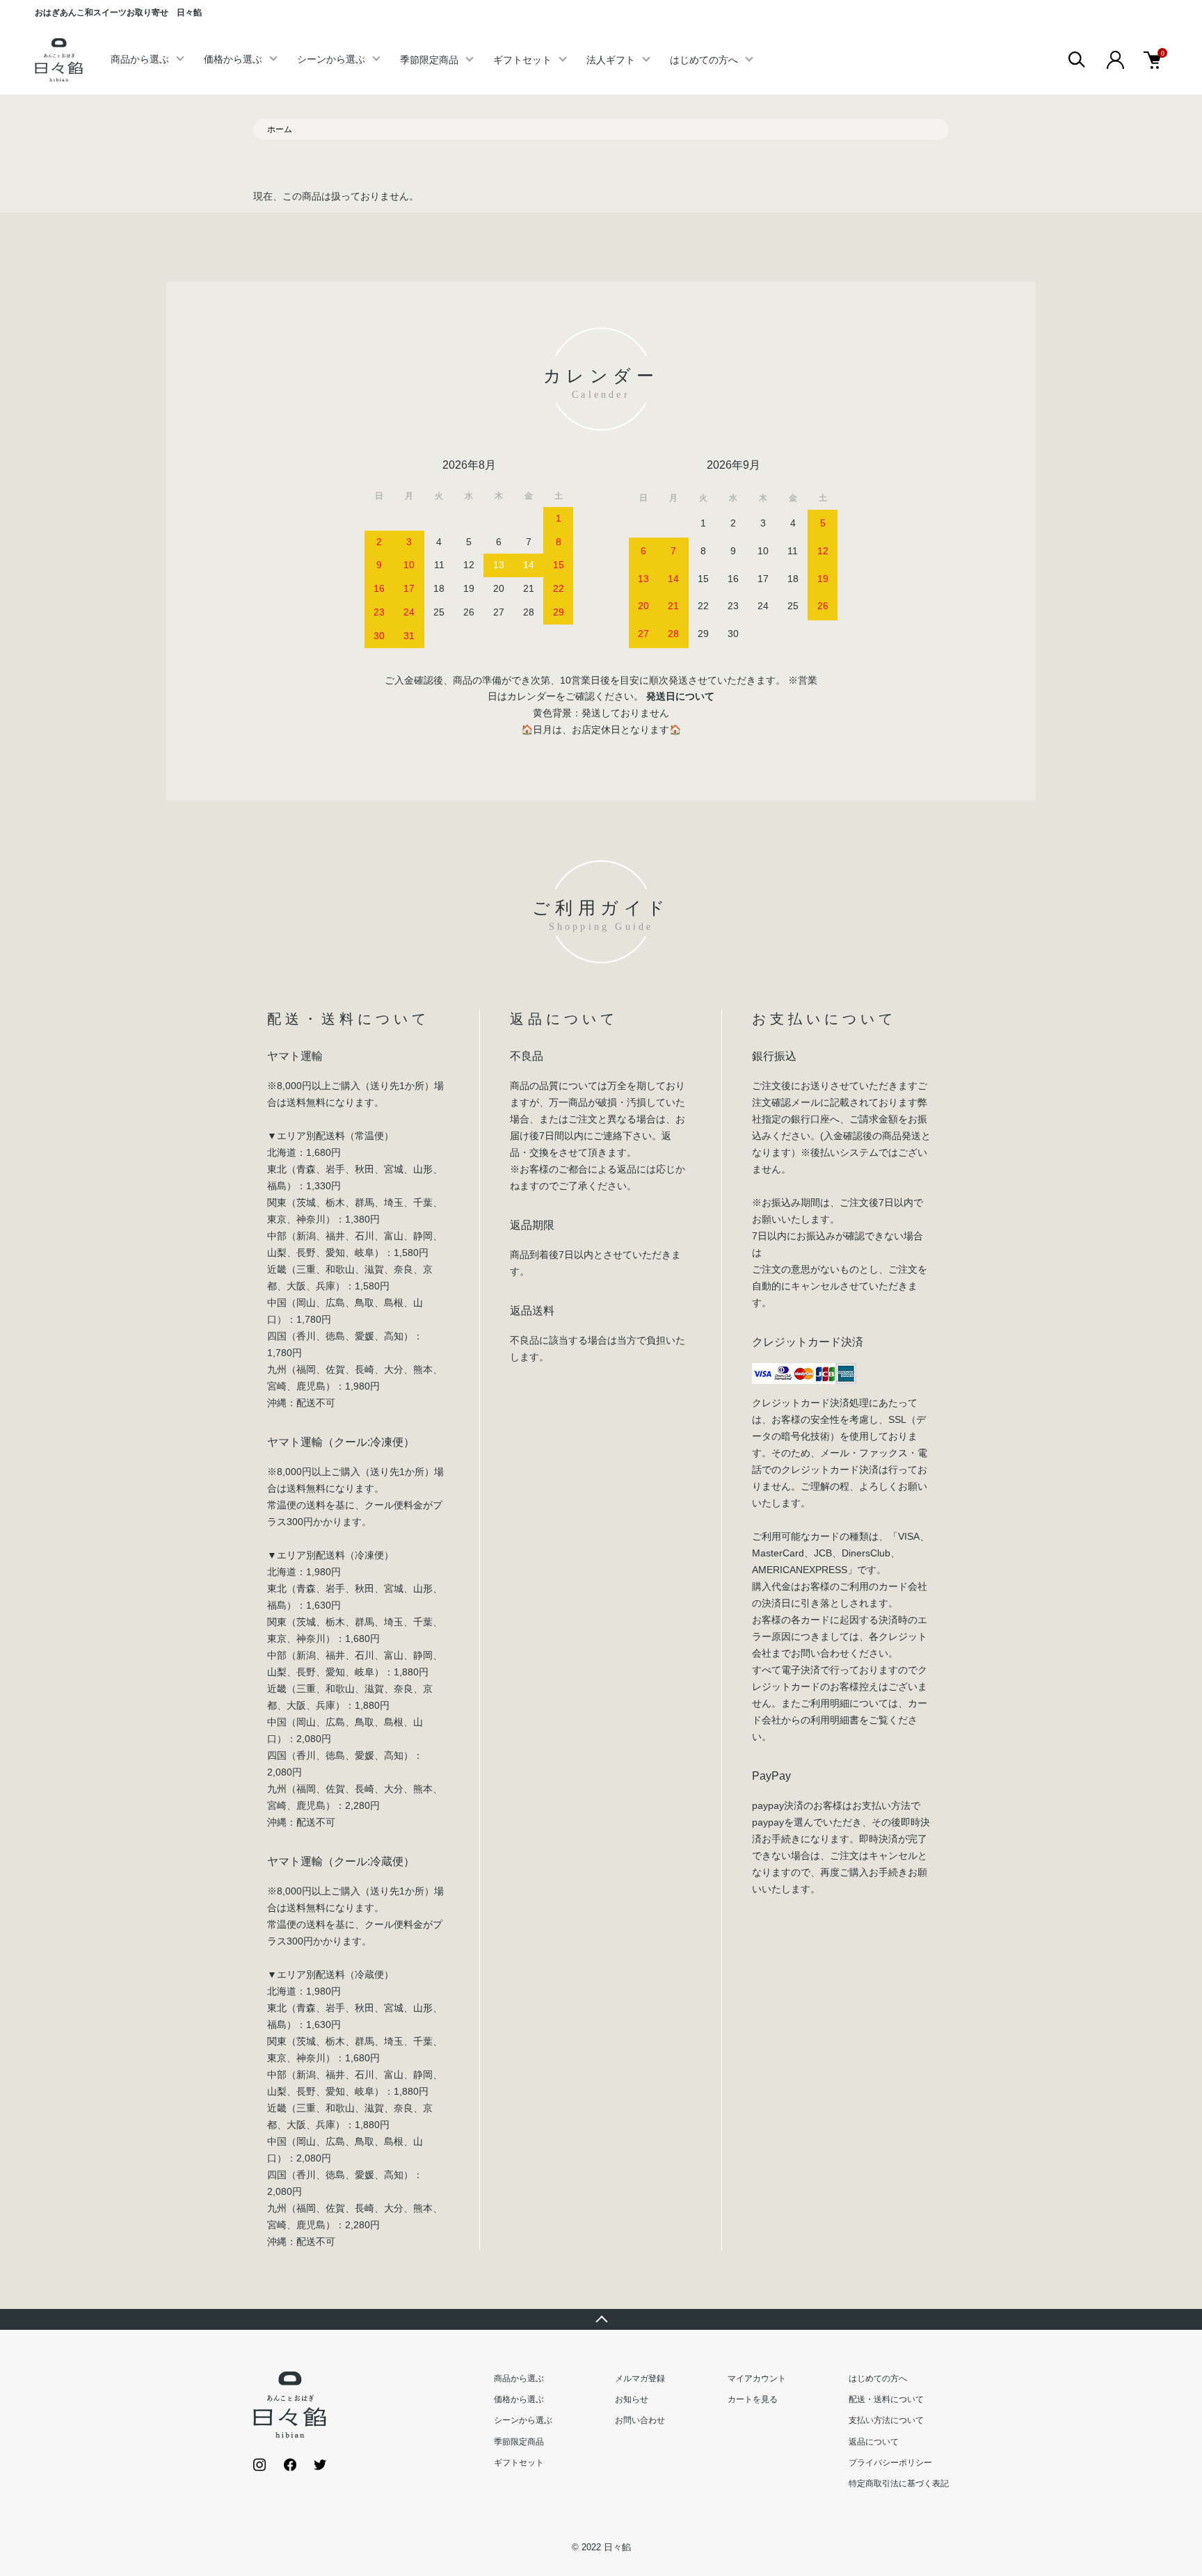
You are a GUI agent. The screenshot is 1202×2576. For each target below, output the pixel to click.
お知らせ (632, 2399)
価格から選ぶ (233, 59)
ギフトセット (522, 60)
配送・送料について (886, 2399)
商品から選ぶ (140, 59)
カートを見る (753, 2399)
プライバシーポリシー (890, 2463)
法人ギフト (611, 60)
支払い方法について (886, 2420)
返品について (874, 2442)
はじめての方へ (704, 60)
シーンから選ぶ (331, 59)
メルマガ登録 (640, 2378)
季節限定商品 (429, 60)
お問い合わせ (640, 2420)
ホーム (280, 129)
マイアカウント (757, 2378)
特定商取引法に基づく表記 (899, 2484)
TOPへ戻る (601, 2319)
